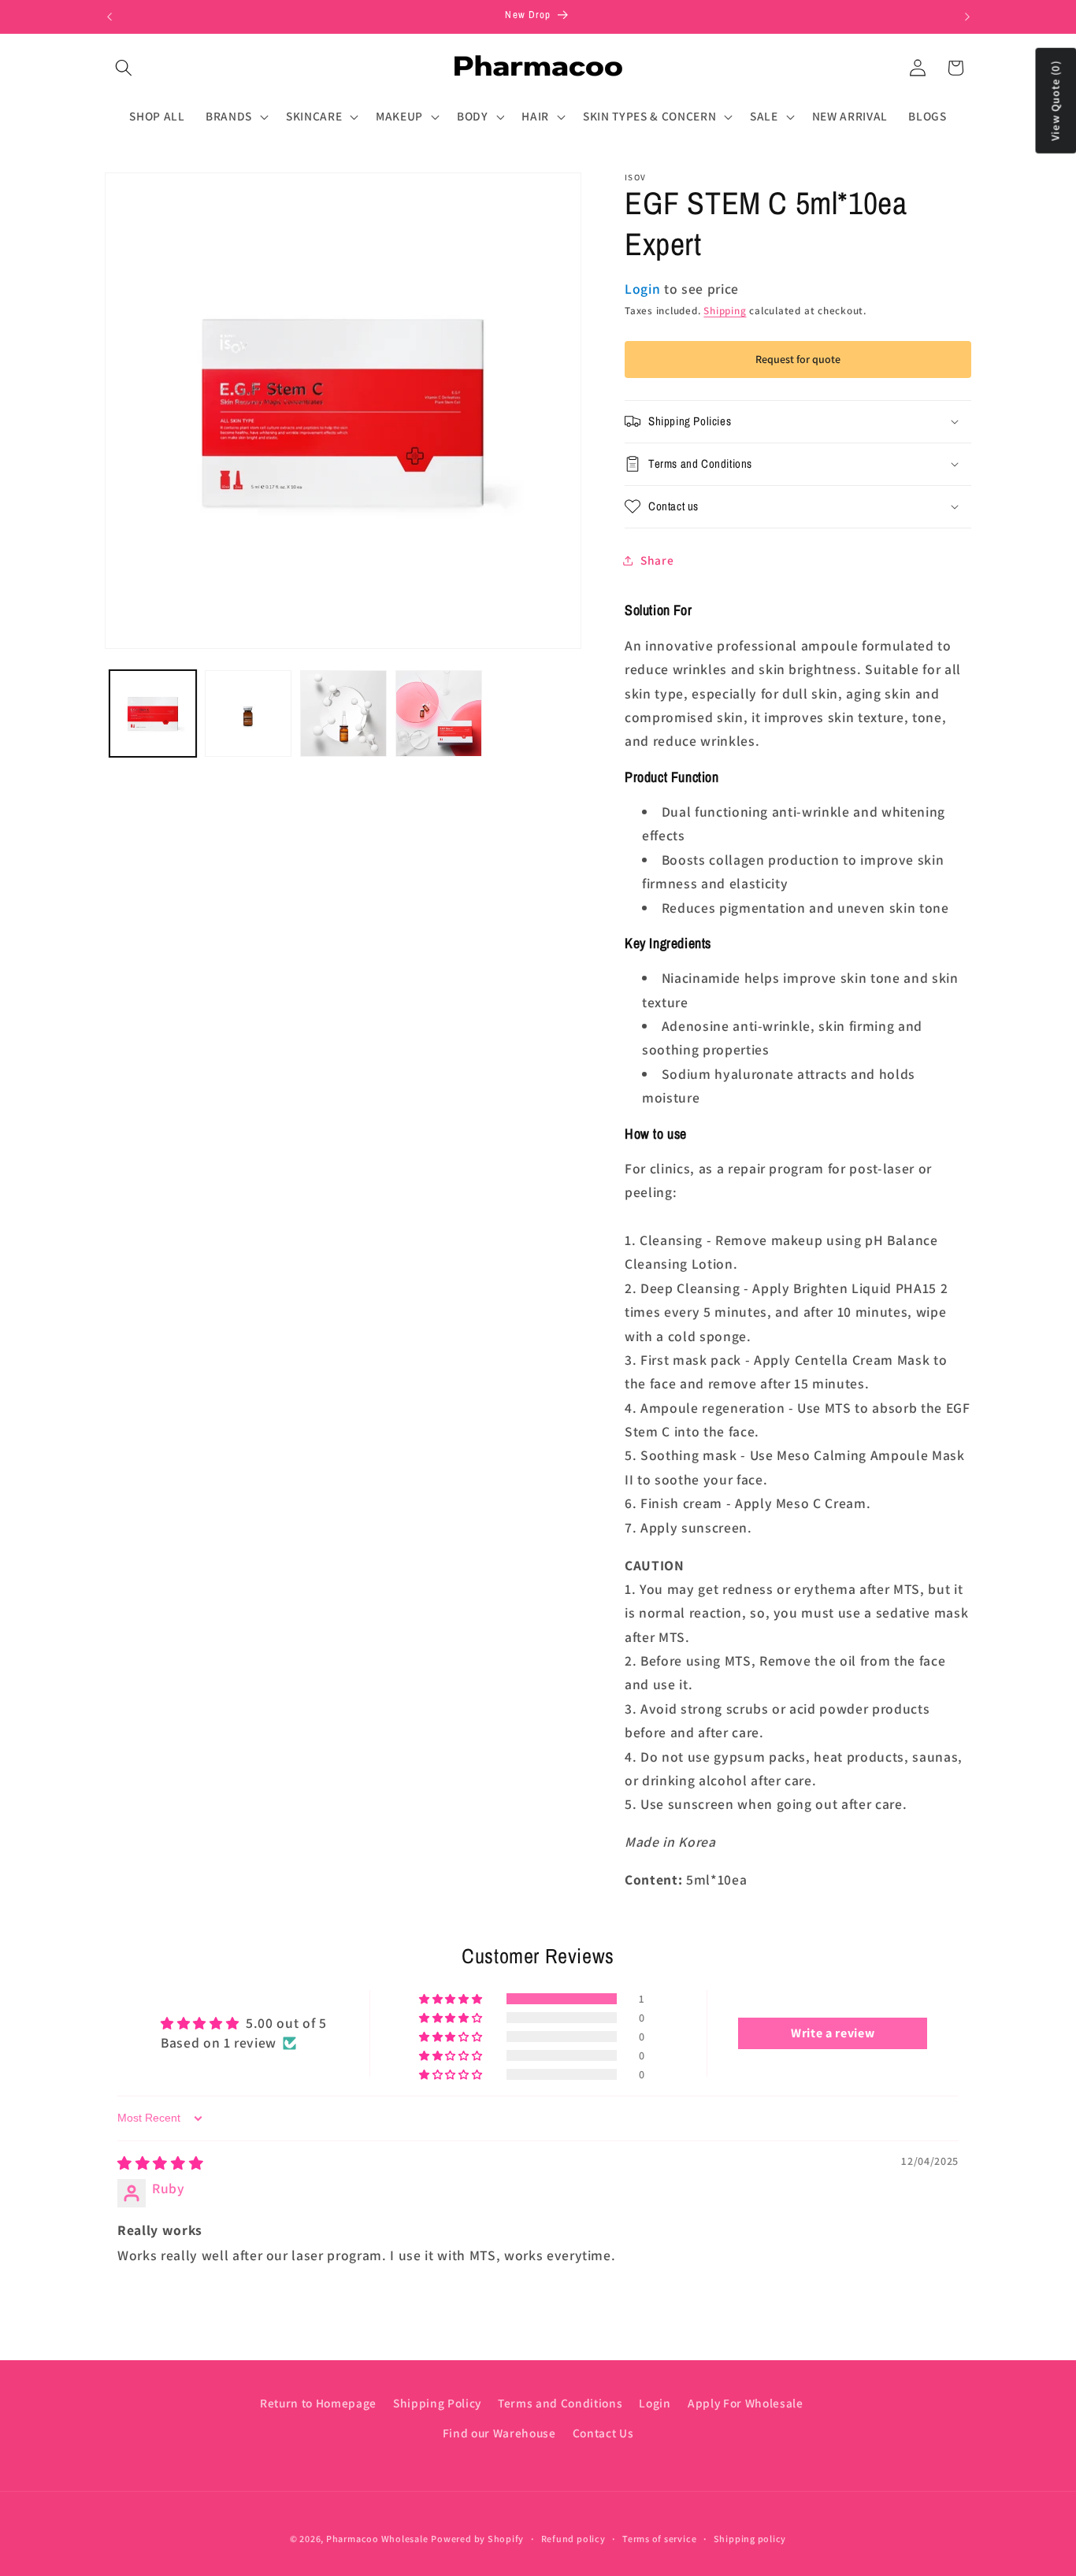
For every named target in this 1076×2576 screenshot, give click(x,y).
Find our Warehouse (499, 2433)
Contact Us (603, 2433)
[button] (124, 68)
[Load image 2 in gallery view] (248, 713)
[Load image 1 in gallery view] (153, 713)
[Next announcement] (967, 17)
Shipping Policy (437, 2403)
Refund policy (573, 2539)
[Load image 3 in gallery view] (343, 713)
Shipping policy (750, 2539)
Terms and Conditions (560, 2403)
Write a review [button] (833, 2033)
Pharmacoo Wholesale (377, 2539)
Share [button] (657, 560)
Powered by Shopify (477, 2539)
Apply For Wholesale (746, 2403)
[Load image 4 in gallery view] (439, 713)
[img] (160, 2163)
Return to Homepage (318, 2403)
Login (655, 2403)
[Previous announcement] (109, 17)
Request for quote (798, 359)
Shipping (725, 311)
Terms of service (659, 2539)
